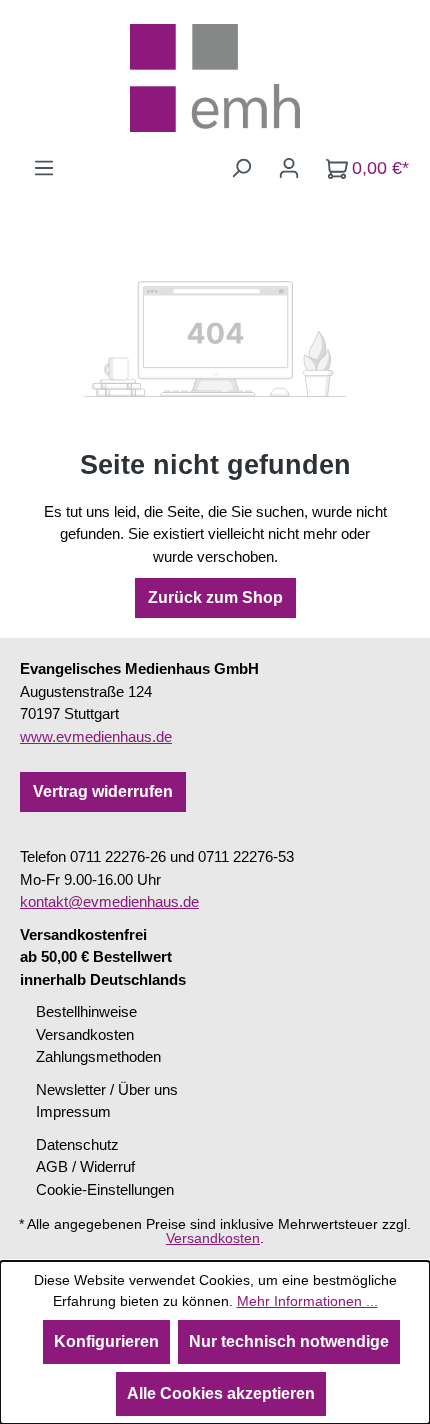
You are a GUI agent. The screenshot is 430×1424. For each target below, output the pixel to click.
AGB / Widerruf (85, 1166)
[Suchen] (241, 168)
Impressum (73, 1111)
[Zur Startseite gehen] (215, 78)
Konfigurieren (106, 1341)
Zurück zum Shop (215, 597)
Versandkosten (85, 1034)
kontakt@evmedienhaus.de (109, 901)
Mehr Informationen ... (307, 1301)
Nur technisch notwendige (289, 1341)
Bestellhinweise (86, 1011)
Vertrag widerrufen (103, 791)
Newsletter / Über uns (107, 1089)
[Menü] (44, 168)
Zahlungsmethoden (98, 1056)
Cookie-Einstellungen (105, 1189)
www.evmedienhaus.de (96, 736)
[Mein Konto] (289, 168)
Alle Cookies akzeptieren (221, 1393)
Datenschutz (77, 1144)
